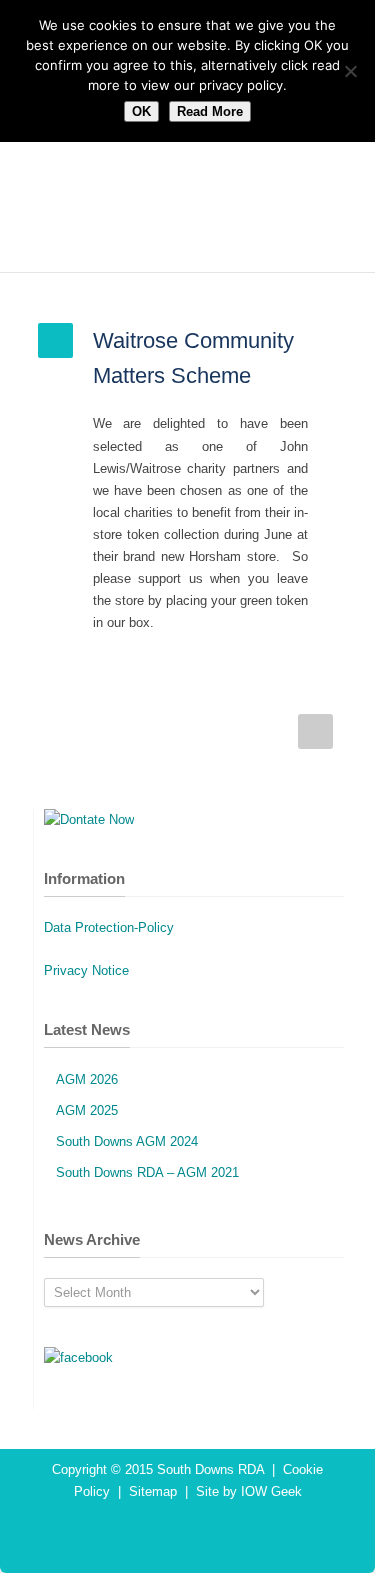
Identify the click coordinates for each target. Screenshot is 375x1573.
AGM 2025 (87, 1110)
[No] (350, 71)
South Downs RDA (210, 1469)
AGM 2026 (87, 1079)
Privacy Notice (86, 970)
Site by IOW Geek (249, 1491)
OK (141, 111)
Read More (210, 111)
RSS (203, 1533)
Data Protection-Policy (109, 927)
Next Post (315, 731)
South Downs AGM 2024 (127, 1141)
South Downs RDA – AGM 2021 (147, 1172)
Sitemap (153, 1491)
